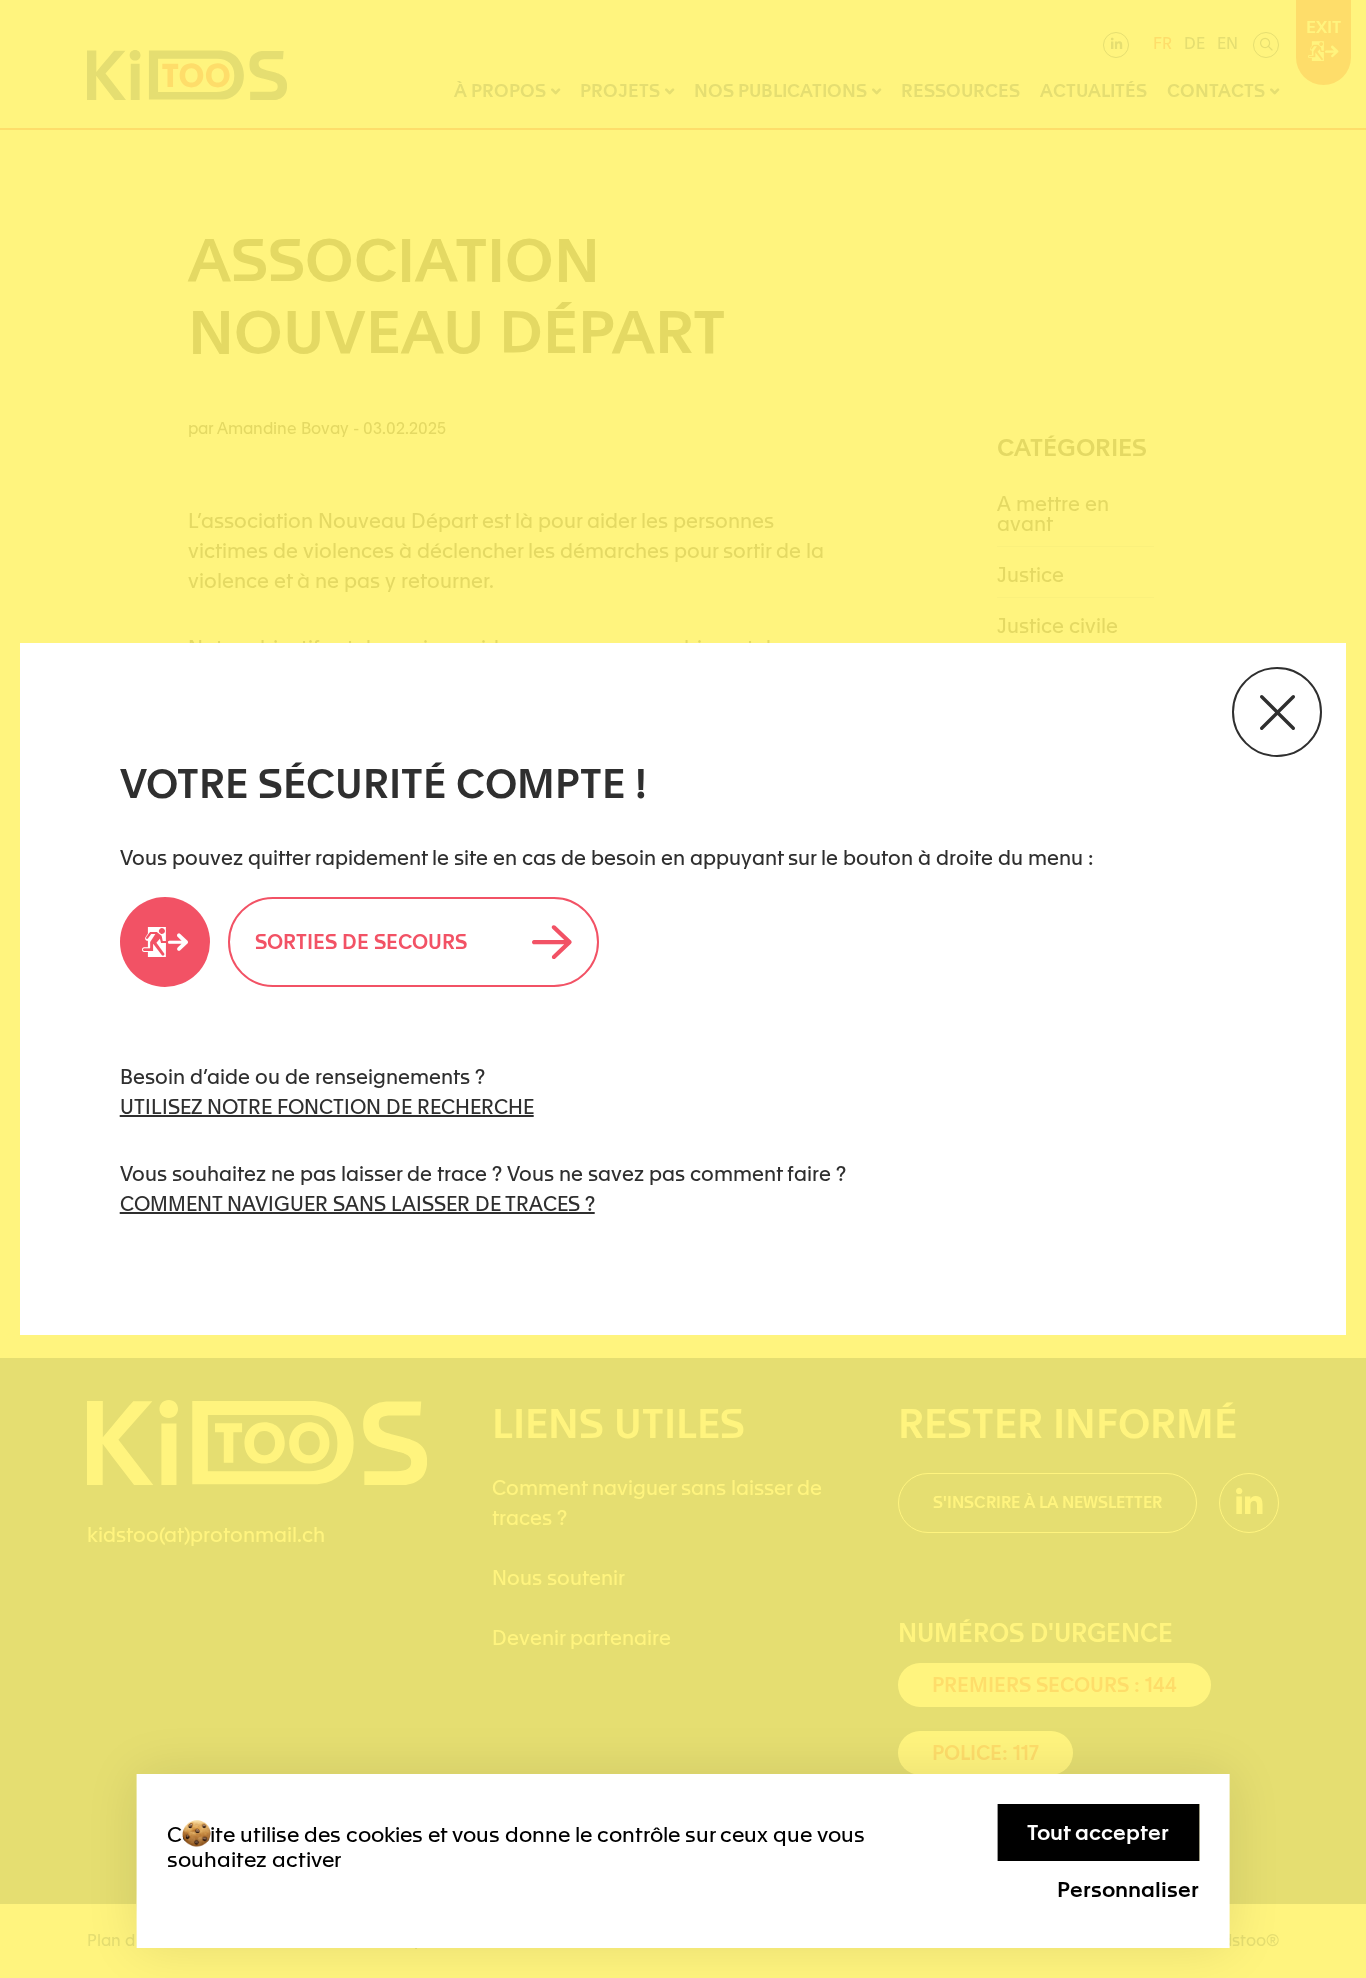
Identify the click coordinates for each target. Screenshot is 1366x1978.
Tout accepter (1098, 1832)
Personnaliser (1128, 1889)
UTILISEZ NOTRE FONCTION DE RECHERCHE (327, 1107)
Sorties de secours (361, 942)
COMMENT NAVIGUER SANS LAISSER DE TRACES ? (357, 1204)
